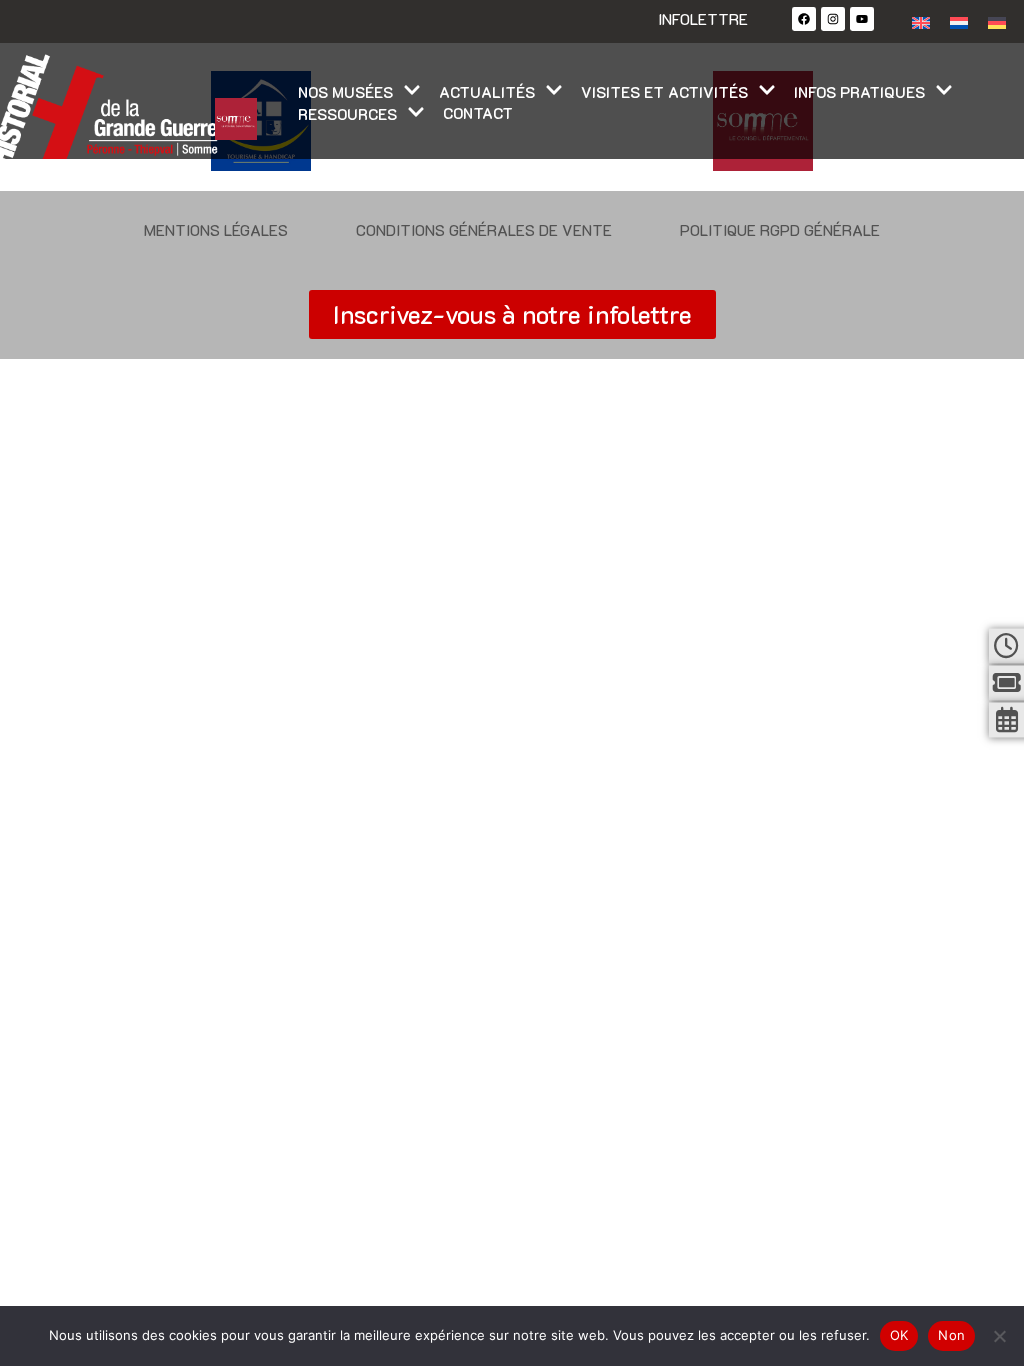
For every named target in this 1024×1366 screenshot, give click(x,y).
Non (951, 1335)
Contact (478, 113)
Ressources (347, 114)
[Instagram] (833, 19)
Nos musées (345, 92)
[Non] (999, 1336)
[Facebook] (804, 19)
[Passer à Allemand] (997, 21)
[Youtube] (862, 19)
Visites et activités (664, 92)
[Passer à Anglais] (921, 21)
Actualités (487, 92)
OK (899, 1335)
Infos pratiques (859, 92)
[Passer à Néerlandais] (959, 21)
